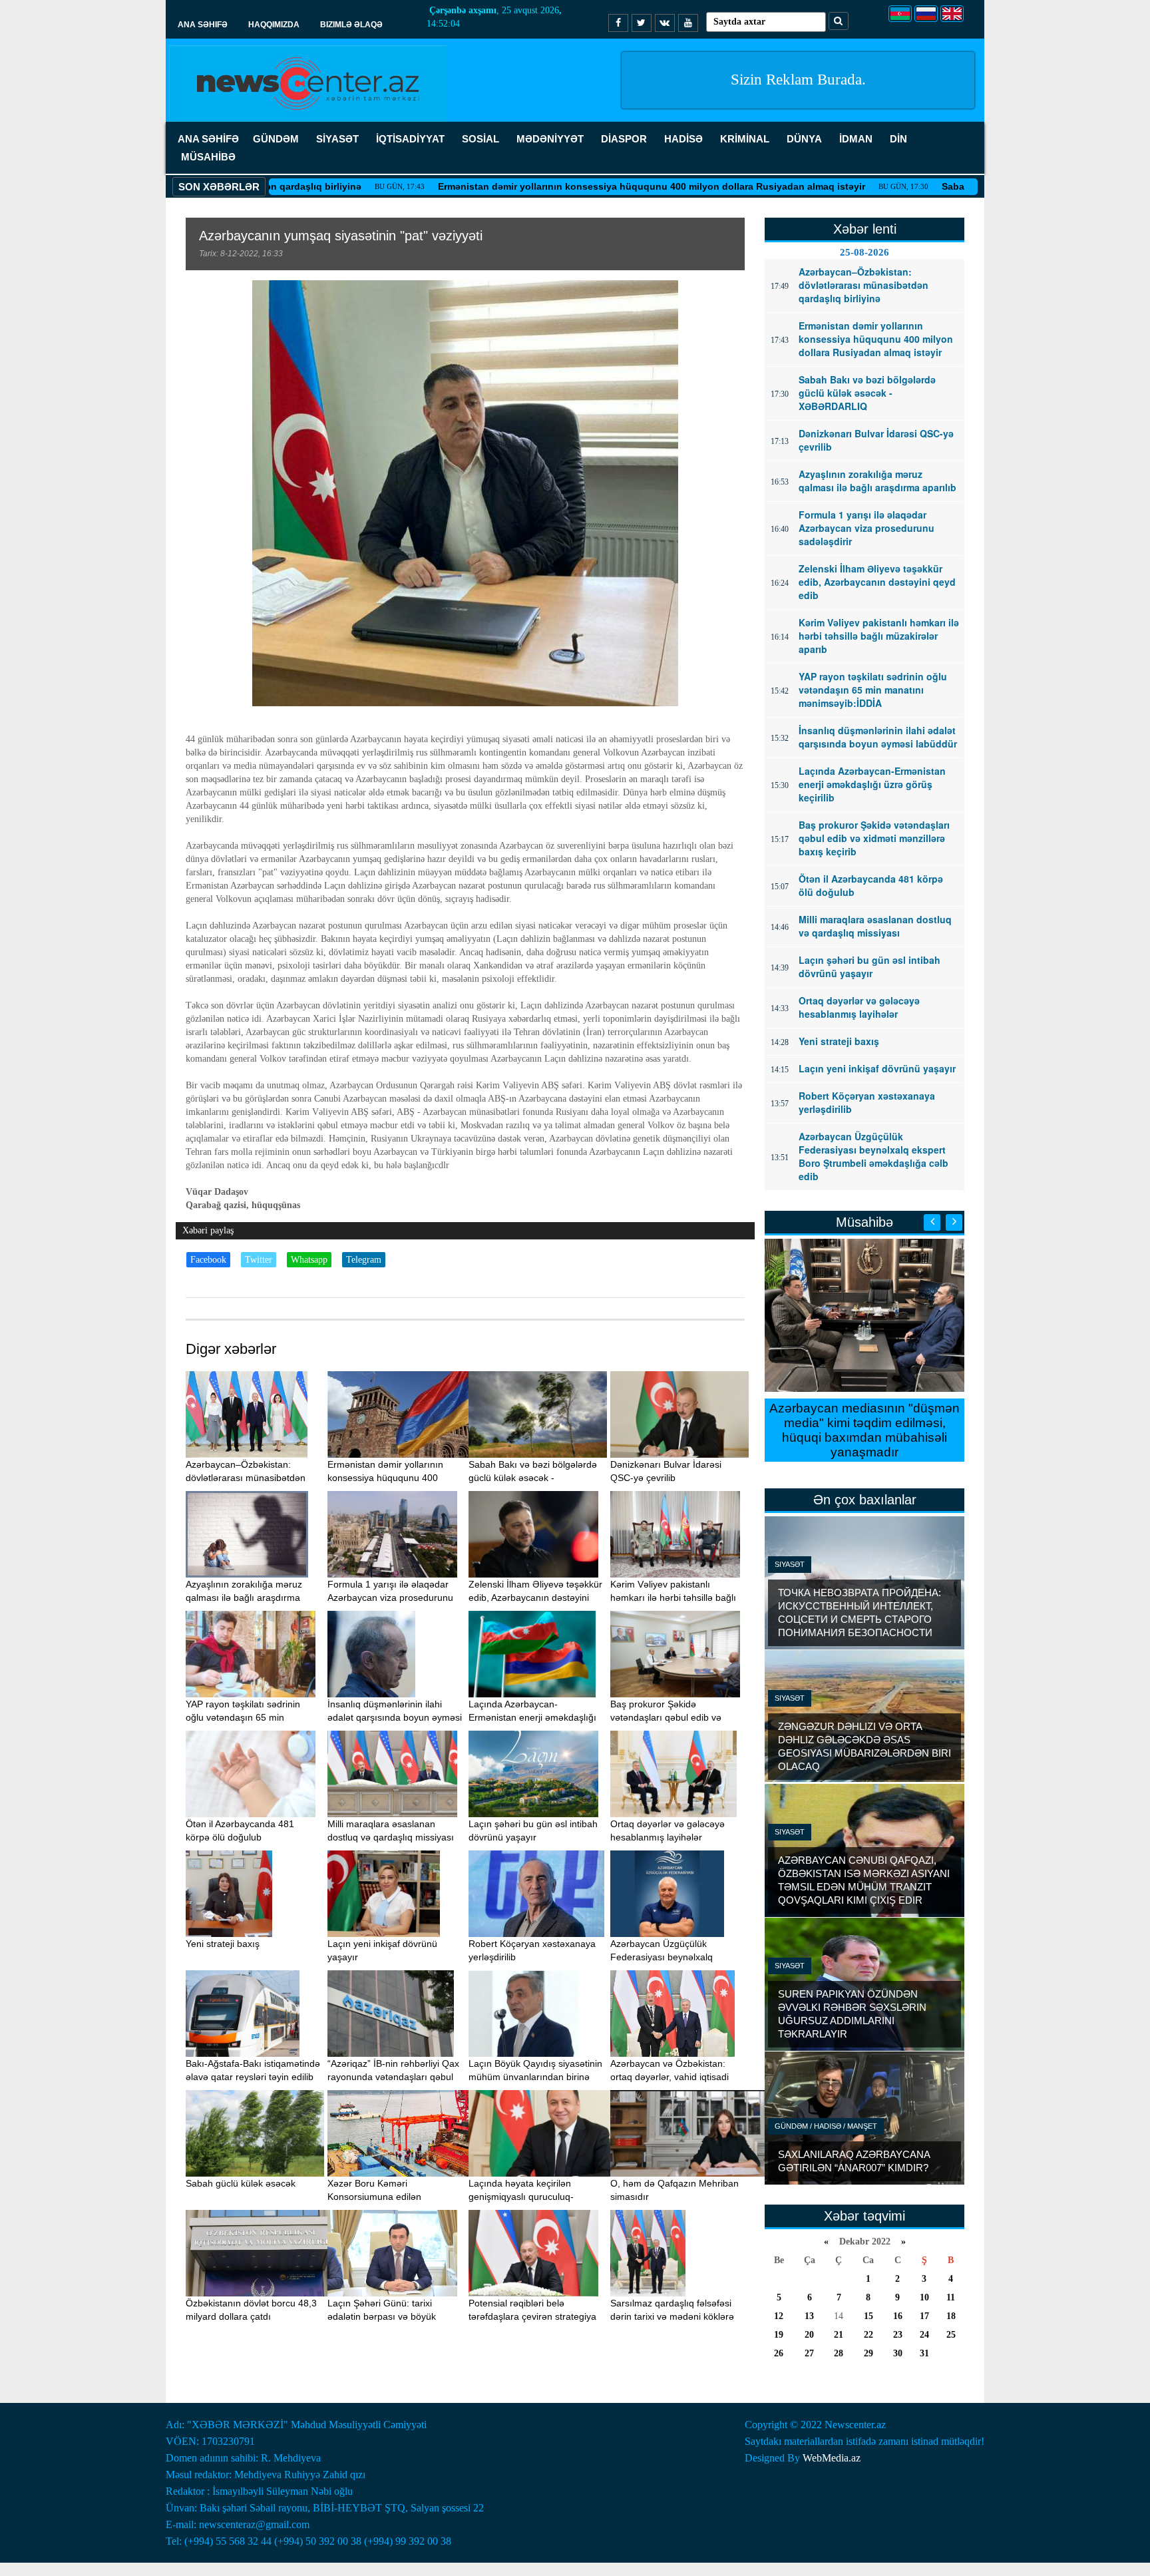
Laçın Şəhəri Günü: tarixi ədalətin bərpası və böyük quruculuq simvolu (382, 2316)
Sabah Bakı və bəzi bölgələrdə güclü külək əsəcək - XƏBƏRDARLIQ (533, 1478)
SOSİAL (480, 139)
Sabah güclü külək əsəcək (241, 2183)
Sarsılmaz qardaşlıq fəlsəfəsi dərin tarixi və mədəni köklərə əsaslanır (672, 2316)
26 (779, 2353)
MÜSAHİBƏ (208, 157)
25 (951, 2335)
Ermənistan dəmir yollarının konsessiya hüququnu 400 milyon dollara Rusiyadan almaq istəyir (555, 186)
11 (951, 2297)
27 (809, 2353)
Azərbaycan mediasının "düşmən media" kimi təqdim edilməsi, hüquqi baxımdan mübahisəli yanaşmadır (864, 1430)
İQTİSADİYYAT (410, 139)
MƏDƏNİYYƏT (550, 139)
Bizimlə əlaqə (351, 25)
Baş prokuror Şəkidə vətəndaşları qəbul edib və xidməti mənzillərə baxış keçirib (676, 1717)
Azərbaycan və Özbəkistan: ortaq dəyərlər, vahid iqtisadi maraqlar (670, 2077)
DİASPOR (624, 139)
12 (779, 2316)
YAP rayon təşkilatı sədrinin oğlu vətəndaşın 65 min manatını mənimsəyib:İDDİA (245, 1717)
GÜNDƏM (276, 139)
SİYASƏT (337, 139)
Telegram (364, 1260)
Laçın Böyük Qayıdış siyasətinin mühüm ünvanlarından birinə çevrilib (535, 2077)
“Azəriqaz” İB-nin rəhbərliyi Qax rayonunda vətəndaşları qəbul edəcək (393, 2077)
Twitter (259, 1260)
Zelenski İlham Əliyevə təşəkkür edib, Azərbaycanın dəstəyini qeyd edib (535, 1598)
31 (924, 2353)
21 (839, 2335)
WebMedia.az (832, 2458)
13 (809, 2316)
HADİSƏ (683, 139)
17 (924, 2316)
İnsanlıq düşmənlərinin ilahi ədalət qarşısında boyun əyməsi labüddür (395, 1717)
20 (809, 2335)
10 (924, 2297)
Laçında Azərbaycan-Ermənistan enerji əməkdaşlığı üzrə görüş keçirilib (532, 1717)
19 (779, 2335)
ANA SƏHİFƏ (208, 139)
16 (898, 2316)
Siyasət (790, 1564)
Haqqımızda (274, 25)
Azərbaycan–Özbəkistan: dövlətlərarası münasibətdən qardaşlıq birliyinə (246, 1478)
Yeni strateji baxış (223, 1944)
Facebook (208, 1260)
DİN (898, 139)
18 (951, 2316)
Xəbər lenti (865, 229)
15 (868, 2316)
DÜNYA (804, 139)
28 (839, 2353)
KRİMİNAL (745, 139)
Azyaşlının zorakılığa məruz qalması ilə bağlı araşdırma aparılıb (244, 1598)
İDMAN (856, 139)
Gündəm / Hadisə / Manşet (826, 2126)
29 (868, 2353)
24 (924, 2335)
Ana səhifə (203, 25)
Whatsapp (309, 1260)
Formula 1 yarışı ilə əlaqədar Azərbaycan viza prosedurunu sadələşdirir (390, 1598)
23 (898, 2335)
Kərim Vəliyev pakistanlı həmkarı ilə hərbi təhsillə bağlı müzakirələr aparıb (673, 1598)
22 (868, 2335)
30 (898, 2353)
